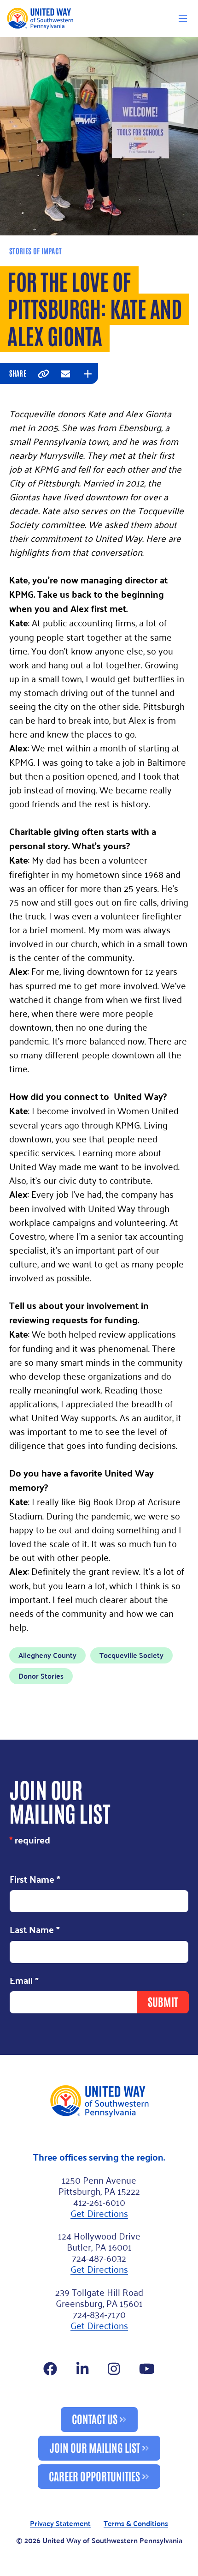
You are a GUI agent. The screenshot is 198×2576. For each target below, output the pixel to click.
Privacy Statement (60, 2524)
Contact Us (95, 2418)
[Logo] (40, 18)
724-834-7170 (99, 2314)
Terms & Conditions (136, 2524)
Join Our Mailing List (95, 2447)
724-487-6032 (99, 2258)
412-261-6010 (99, 2202)
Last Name (35, 1930)
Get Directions (99, 2213)
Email (24, 1981)
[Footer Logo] (99, 2101)
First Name (35, 1879)
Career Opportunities (94, 2476)
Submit (163, 2001)
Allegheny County (47, 1655)
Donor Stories (41, 1676)
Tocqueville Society (131, 1655)
